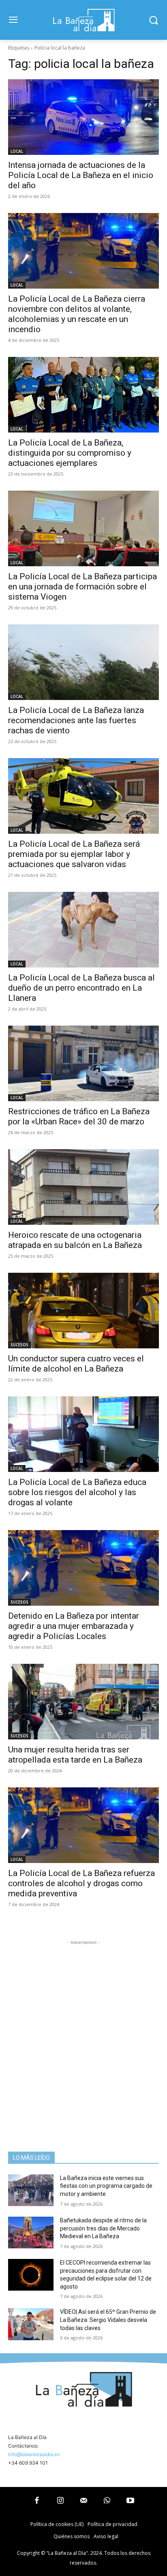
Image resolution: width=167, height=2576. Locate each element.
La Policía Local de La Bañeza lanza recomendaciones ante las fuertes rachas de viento (76, 720)
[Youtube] (130, 2501)
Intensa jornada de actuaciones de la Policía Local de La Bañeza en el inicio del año (81, 175)
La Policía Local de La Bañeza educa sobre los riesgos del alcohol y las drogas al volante (77, 1492)
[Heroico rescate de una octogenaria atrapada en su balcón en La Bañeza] (83, 1187)
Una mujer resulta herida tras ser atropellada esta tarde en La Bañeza (75, 1755)
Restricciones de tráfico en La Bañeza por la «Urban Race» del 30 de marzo (79, 1116)
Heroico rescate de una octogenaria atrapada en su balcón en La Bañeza (75, 1240)
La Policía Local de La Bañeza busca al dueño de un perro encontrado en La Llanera (81, 988)
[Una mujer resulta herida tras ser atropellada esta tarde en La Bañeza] (83, 1702)
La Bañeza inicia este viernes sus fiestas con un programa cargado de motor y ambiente (106, 2186)
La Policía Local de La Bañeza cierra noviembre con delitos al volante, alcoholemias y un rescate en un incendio (77, 314)
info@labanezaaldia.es (34, 2454)
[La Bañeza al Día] (83, 20)
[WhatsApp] (107, 2501)
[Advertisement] (83, 2030)
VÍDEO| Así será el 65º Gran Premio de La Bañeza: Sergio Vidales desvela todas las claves (108, 2320)
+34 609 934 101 (28, 2463)
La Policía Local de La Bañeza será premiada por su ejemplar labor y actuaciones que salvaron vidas (74, 854)
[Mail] (83, 2501)
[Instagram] (60, 2501)
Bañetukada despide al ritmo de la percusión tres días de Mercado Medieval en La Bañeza (103, 2228)
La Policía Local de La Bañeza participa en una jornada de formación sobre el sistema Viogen (82, 587)
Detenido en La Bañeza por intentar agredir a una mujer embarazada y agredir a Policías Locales (74, 1626)
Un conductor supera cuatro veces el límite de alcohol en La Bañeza (76, 1364)
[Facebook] (37, 2501)
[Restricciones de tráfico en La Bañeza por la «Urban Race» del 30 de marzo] (83, 1063)
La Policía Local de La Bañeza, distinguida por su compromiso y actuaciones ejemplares (70, 453)
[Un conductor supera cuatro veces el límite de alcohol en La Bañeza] (83, 1311)
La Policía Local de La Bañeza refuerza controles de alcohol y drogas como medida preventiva (81, 1883)
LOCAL (17, 151)
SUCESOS (19, 1345)
